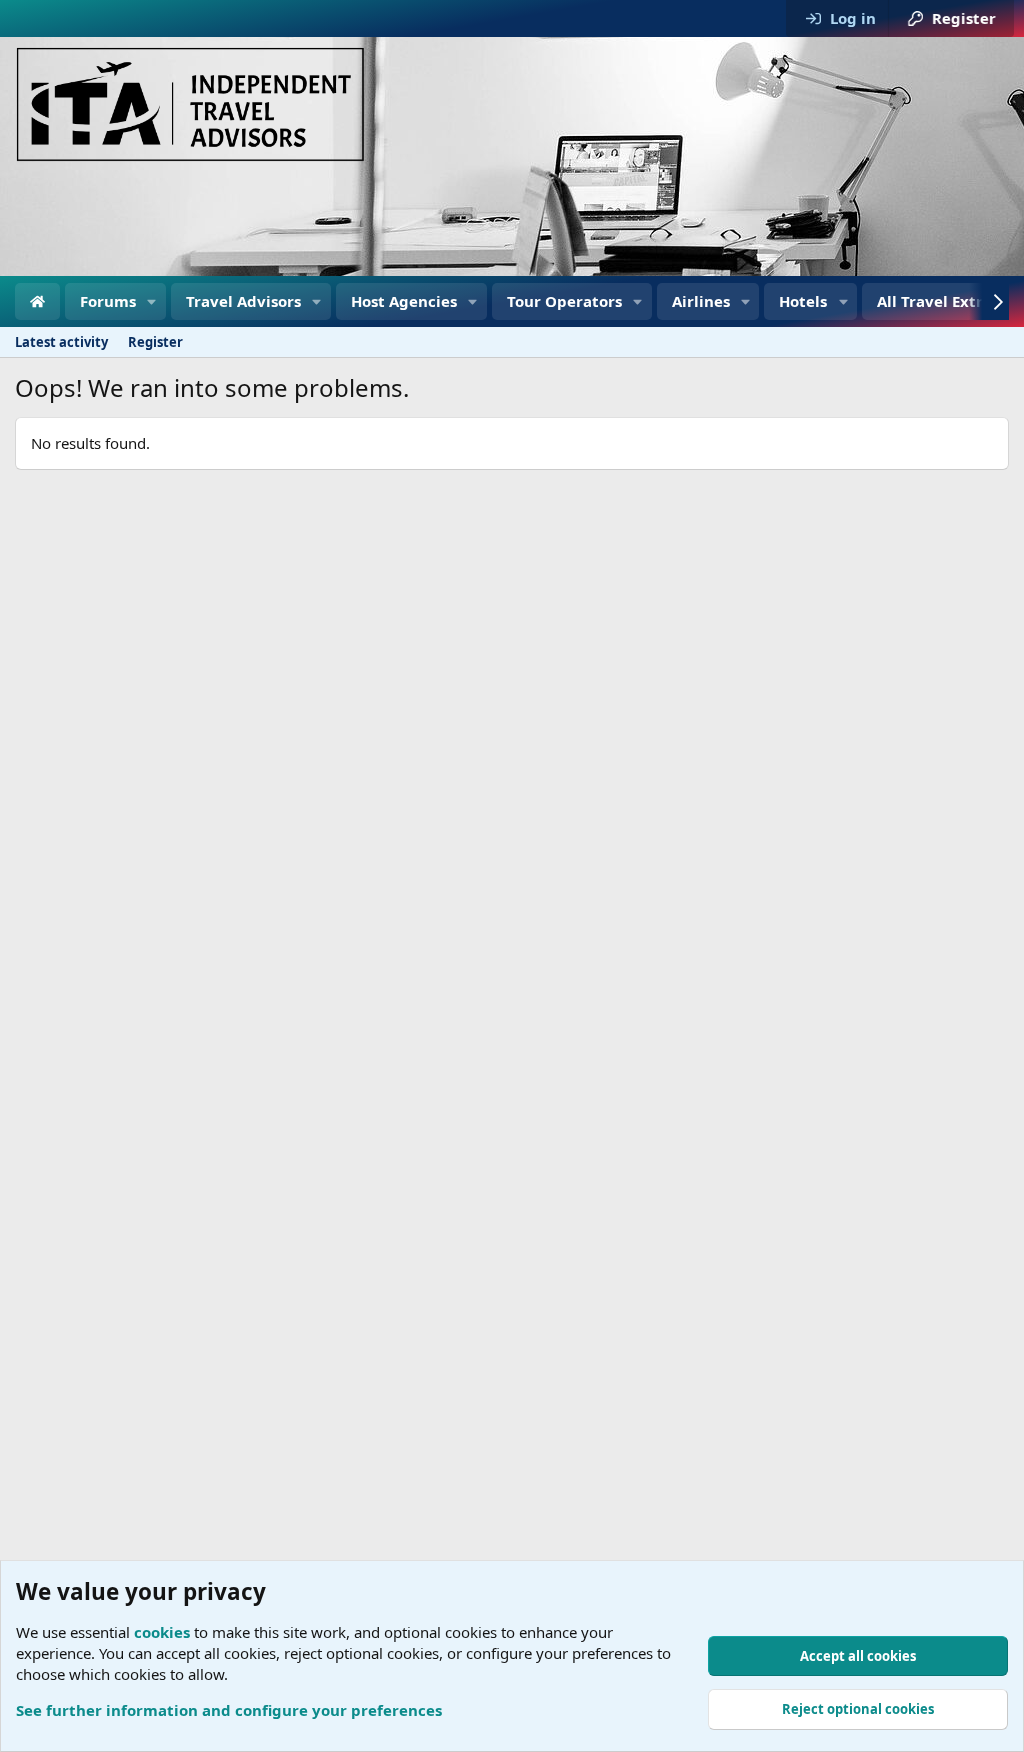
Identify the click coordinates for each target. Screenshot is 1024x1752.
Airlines (701, 301)
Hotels (803, 301)
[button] (152, 301)
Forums (108, 301)
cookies (162, 1632)
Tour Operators (564, 301)
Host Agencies (404, 301)
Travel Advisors (243, 301)
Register (155, 342)
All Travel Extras (938, 301)
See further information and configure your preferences (229, 1710)
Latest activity (61, 342)
